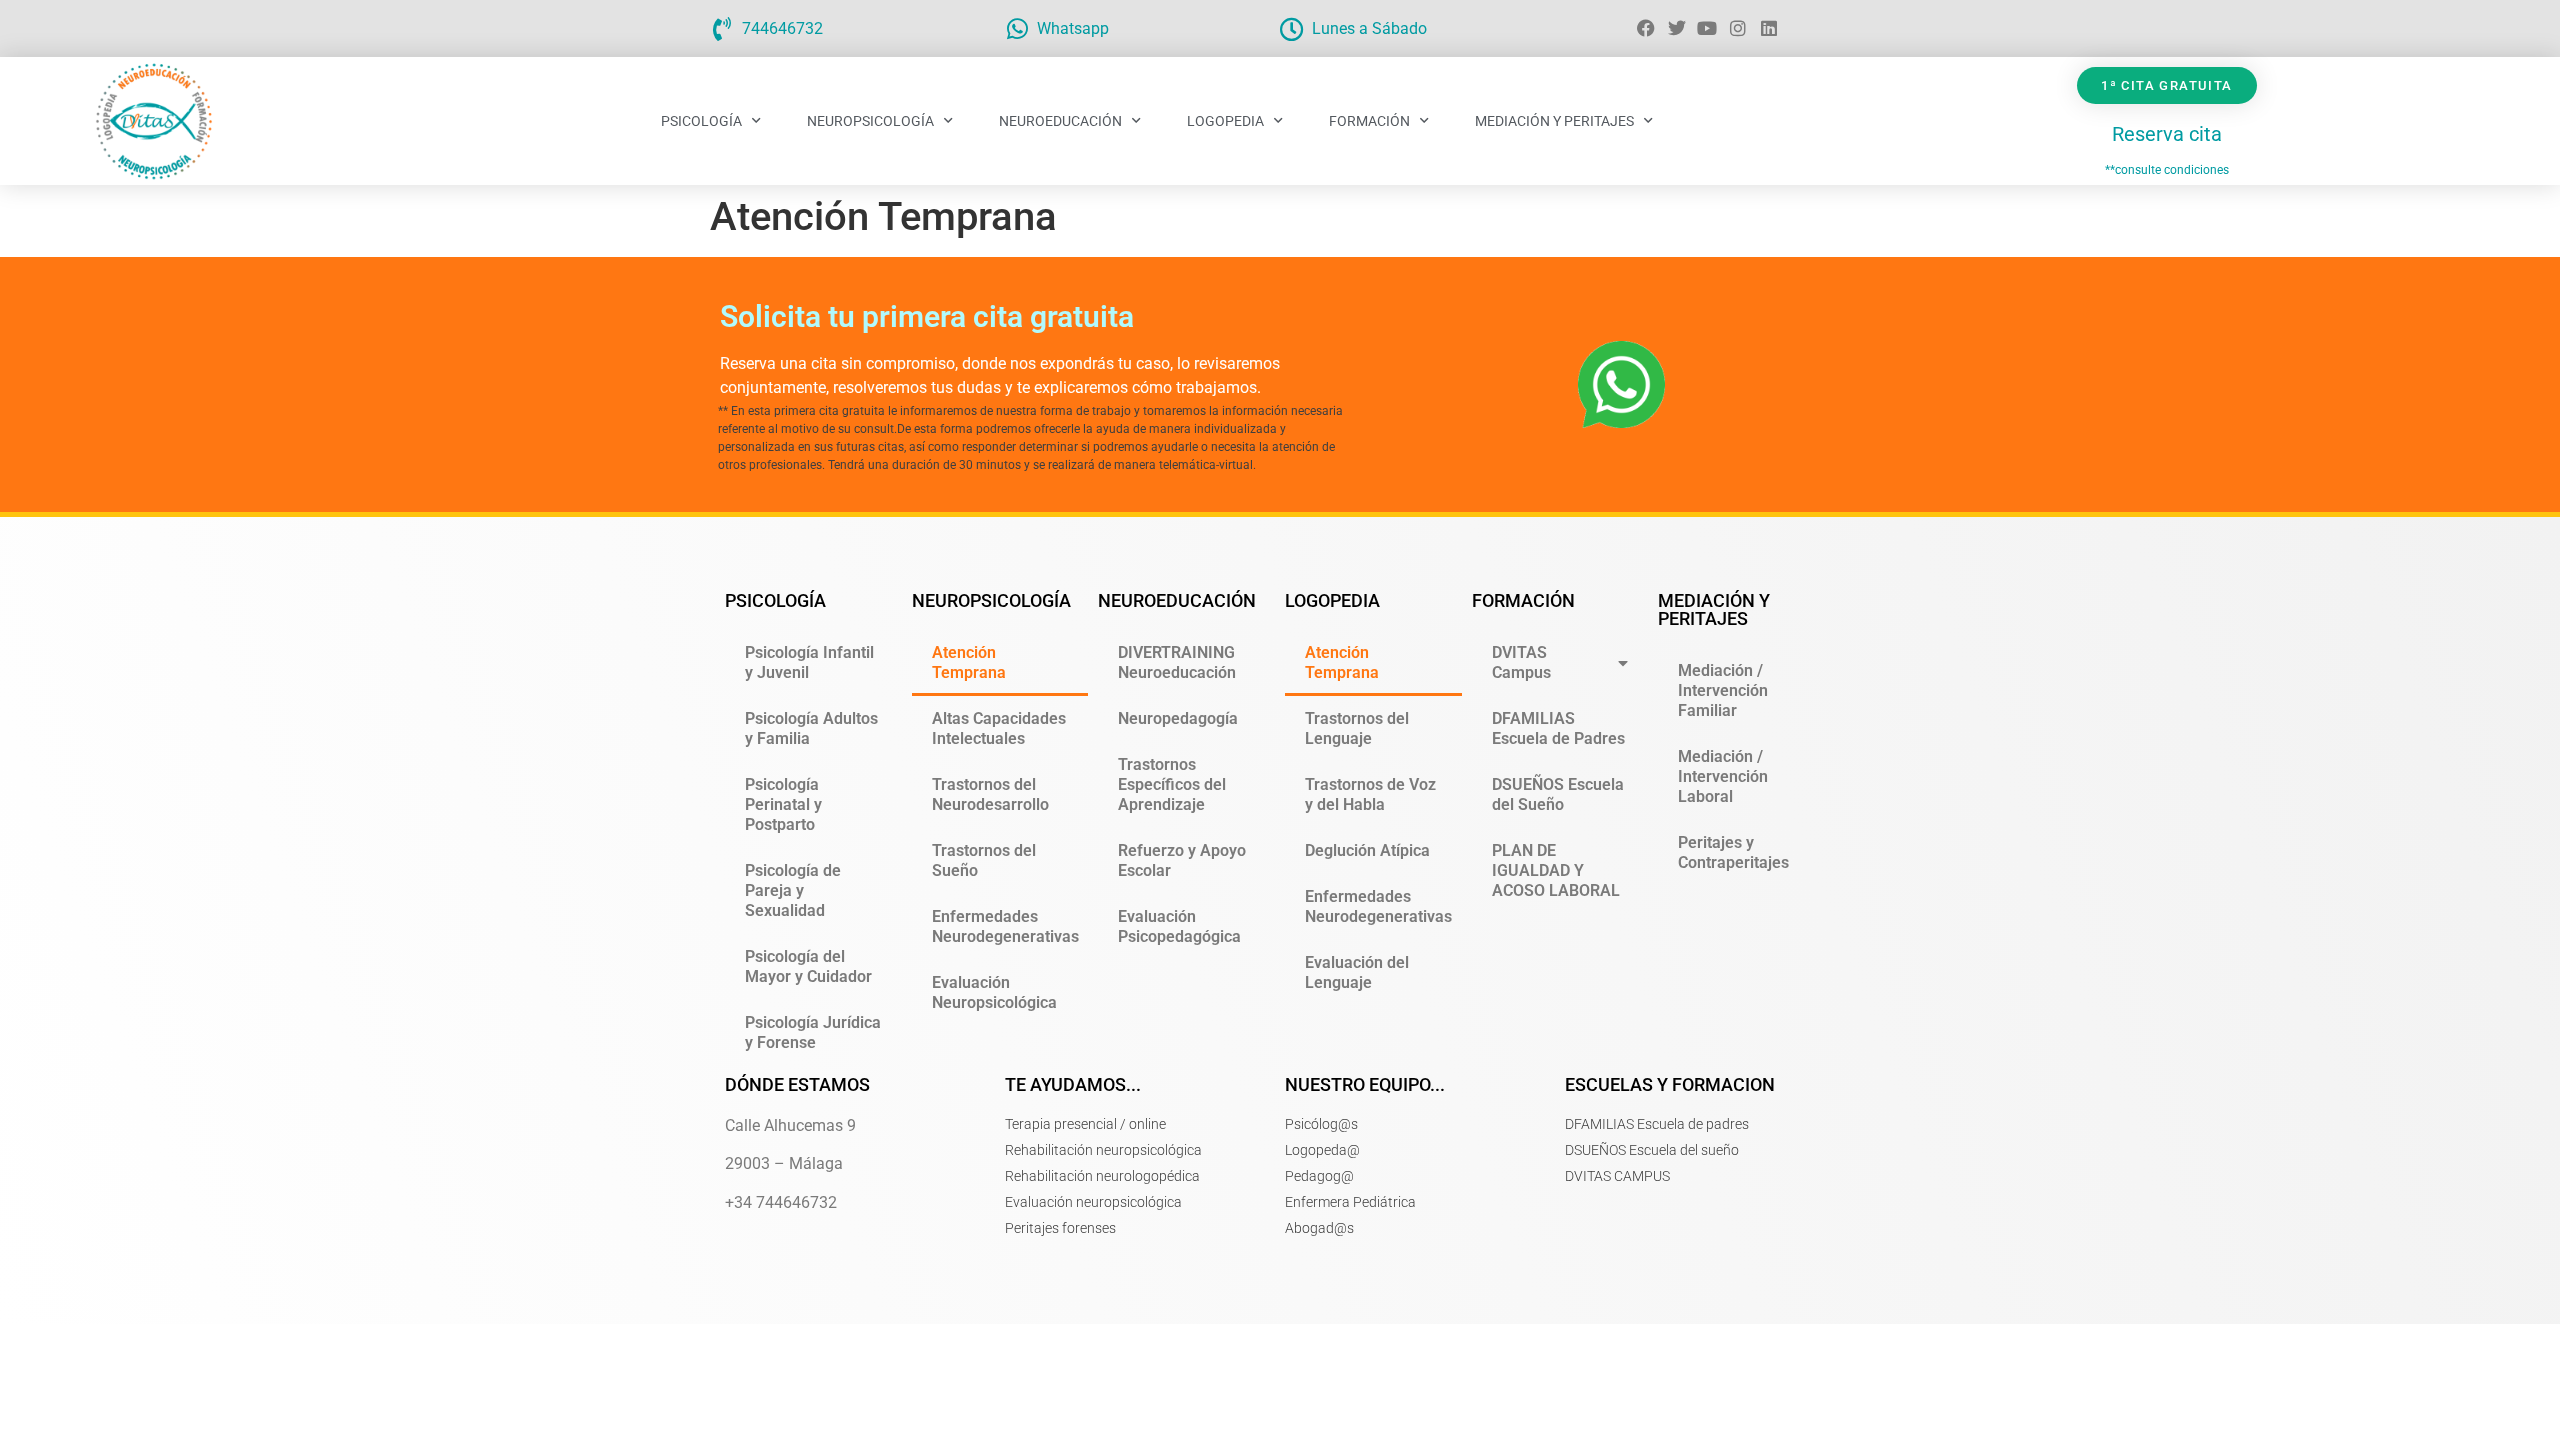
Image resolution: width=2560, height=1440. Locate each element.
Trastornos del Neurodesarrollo (990, 794)
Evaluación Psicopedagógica (1179, 926)
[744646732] (722, 29)
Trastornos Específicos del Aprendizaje (1172, 784)
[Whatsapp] (1017, 29)
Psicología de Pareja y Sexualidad (793, 890)
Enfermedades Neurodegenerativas (1005, 926)
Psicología (701, 121)
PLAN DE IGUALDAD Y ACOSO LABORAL (1556, 870)
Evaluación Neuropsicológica (994, 992)
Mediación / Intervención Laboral (1723, 776)
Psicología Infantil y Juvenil (809, 662)
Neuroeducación (1060, 121)
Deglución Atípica (1367, 850)
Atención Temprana (969, 662)
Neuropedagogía (1178, 718)
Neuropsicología (870, 121)
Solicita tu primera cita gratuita (927, 316)
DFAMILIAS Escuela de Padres (1558, 728)
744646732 (782, 28)
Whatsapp (1073, 28)
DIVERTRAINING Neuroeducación (1177, 662)
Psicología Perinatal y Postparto (783, 804)
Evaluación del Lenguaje (1357, 972)
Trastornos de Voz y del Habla (1370, 794)
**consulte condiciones (2167, 170)
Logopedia (1225, 121)
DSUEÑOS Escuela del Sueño (1558, 794)
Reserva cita (2167, 134)
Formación (1369, 121)
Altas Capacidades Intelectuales (999, 728)
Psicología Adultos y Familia (811, 728)
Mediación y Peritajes (1554, 121)
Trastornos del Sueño (984, 860)
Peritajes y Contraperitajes (1733, 852)
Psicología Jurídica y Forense (813, 1032)
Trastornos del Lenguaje (1357, 728)
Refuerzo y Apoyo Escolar (1182, 860)
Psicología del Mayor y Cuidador (808, 966)
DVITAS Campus (1521, 662)
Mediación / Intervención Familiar (1723, 690)
